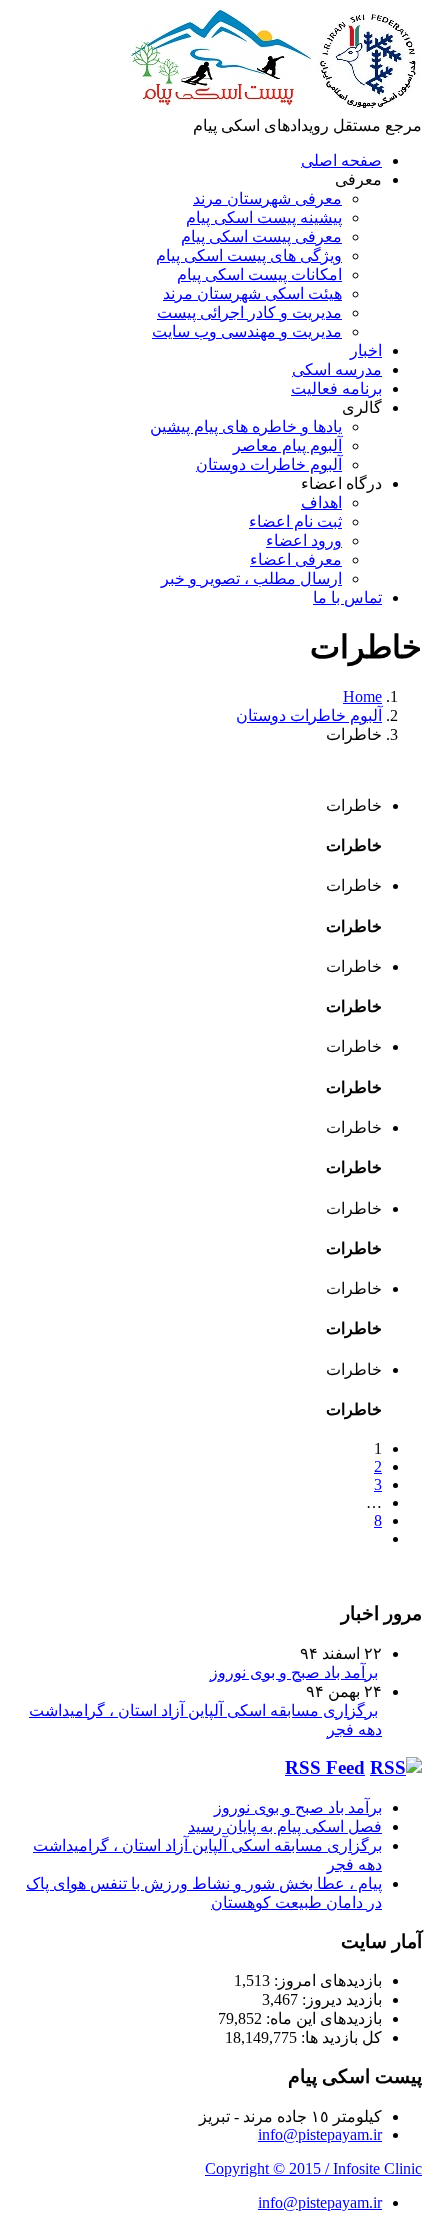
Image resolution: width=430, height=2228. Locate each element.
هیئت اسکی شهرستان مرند (252, 293)
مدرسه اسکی (337, 369)
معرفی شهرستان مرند (267, 198)
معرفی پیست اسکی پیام (261, 236)
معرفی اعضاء (296, 559)
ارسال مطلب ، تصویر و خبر (251, 578)
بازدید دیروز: (340, 1999)
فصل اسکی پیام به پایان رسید (285, 1826)
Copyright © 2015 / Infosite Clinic (313, 2168)
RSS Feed (325, 1767)
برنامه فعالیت (336, 388)
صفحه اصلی (341, 160)
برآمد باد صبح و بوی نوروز (294, 1672)
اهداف (321, 502)
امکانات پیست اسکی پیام (259, 274)
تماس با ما (347, 597)
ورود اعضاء (304, 540)
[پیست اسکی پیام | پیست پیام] (274, 106)
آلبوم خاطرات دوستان (269, 464)
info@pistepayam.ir (320, 2134)
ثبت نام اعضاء (295, 521)
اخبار (366, 350)
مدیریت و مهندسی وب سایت (247, 331)
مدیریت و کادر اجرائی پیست (249, 312)
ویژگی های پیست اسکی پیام (249, 255)
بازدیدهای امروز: (326, 1980)
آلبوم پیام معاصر (287, 445)
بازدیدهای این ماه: (322, 2018)
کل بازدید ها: (339, 2037)
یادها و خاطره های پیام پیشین (246, 426)
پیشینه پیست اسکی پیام (264, 217)
